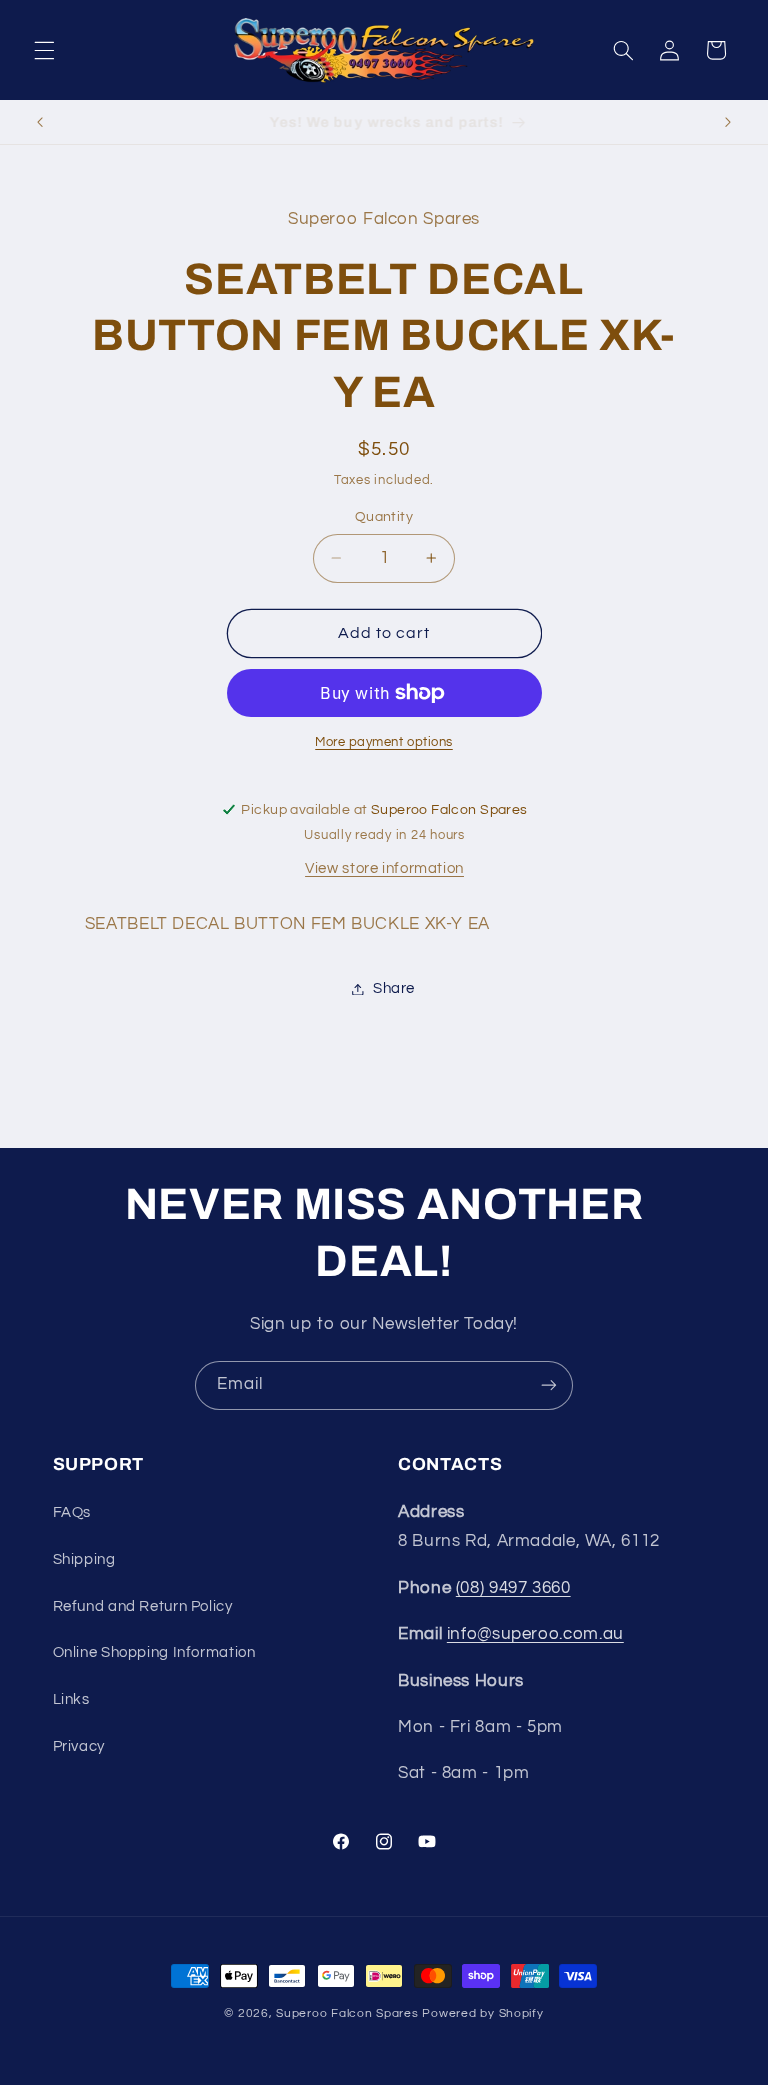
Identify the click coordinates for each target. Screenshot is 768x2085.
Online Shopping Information (154, 1652)
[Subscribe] (549, 1385)
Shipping (84, 1559)
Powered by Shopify (482, 2013)
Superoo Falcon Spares (347, 2013)
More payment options (384, 742)
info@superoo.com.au (535, 1634)
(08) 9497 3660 (513, 1588)
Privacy (79, 1746)
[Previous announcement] (40, 122)
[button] (44, 50)
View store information (384, 868)
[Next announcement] (728, 122)
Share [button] (394, 988)
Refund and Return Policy (143, 1606)
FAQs (72, 1512)
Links (71, 1699)
